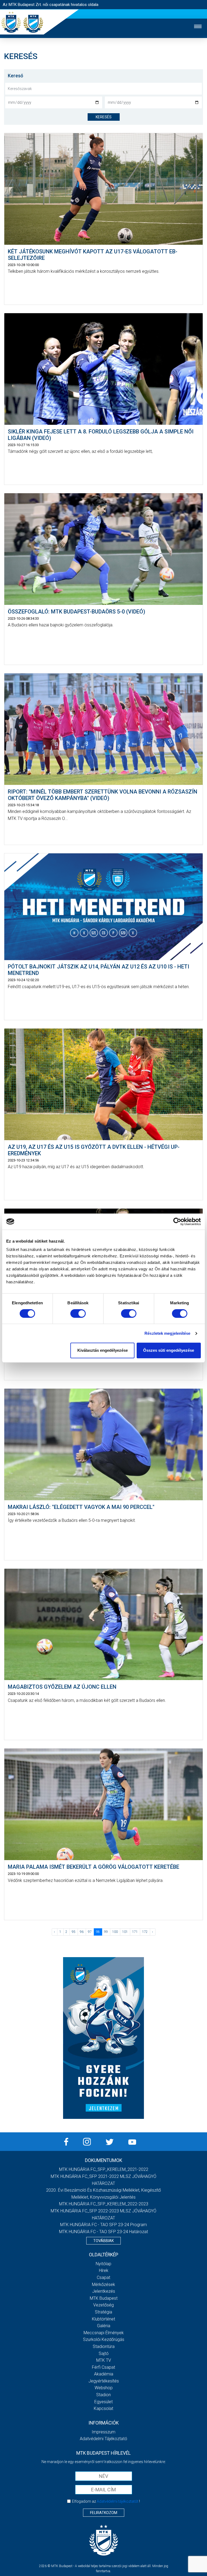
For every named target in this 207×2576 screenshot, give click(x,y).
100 (115, 1932)
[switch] (78, 1313)
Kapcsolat (103, 2408)
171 (135, 1932)
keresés (104, 117)
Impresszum (103, 2432)
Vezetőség (103, 2305)
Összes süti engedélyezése (169, 1350)
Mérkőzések (103, 2284)
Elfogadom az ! (106, 2501)
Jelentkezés (104, 2291)
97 (90, 1932)
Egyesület (103, 2402)
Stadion (103, 2395)
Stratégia (103, 2312)
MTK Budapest (104, 2298)
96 (82, 1932)
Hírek (104, 2270)
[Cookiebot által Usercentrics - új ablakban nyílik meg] (177, 1222)
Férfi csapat (103, 2367)
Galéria (104, 2326)
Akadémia (104, 2374)
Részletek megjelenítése (167, 1333)
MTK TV (104, 2360)
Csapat (103, 2277)
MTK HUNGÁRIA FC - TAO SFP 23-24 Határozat (103, 2232)
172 (145, 1932)
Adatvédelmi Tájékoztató (103, 2439)
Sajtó (104, 2353)
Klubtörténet (103, 2319)
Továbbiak (103, 2241)
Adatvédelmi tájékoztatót (118, 2501)
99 (106, 1932)
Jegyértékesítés (104, 2381)
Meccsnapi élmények (104, 2333)
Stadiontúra (104, 2346)
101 (125, 1932)
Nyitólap (103, 2264)
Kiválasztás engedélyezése (103, 1350)
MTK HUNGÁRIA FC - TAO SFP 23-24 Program (103, 2225)
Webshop (104, 2388)
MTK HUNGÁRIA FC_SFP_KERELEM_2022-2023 (104, 2204)
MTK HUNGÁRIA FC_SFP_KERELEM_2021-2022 (104, 2169)
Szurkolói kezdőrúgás (104, 2339)
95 (74, 1932)
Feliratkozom (104, 2513)
